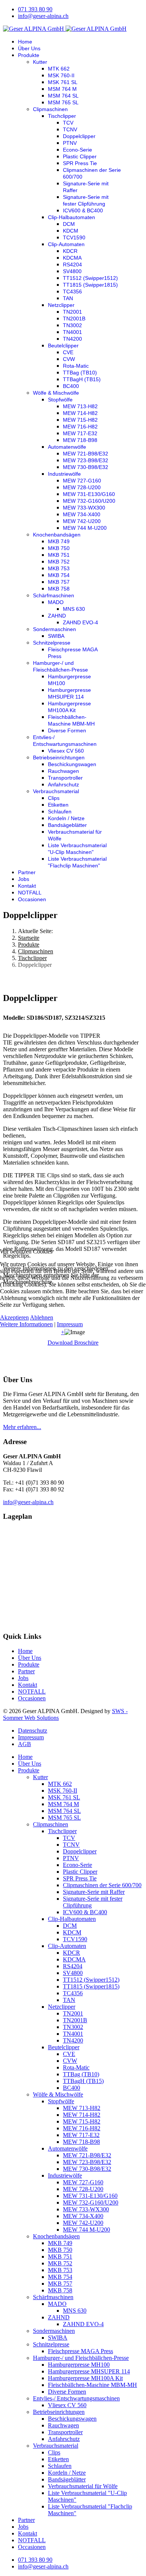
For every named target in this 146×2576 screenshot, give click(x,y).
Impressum (70, 1324)
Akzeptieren (14, 1317)
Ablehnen (42, 1317)
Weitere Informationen (26, 1324)
